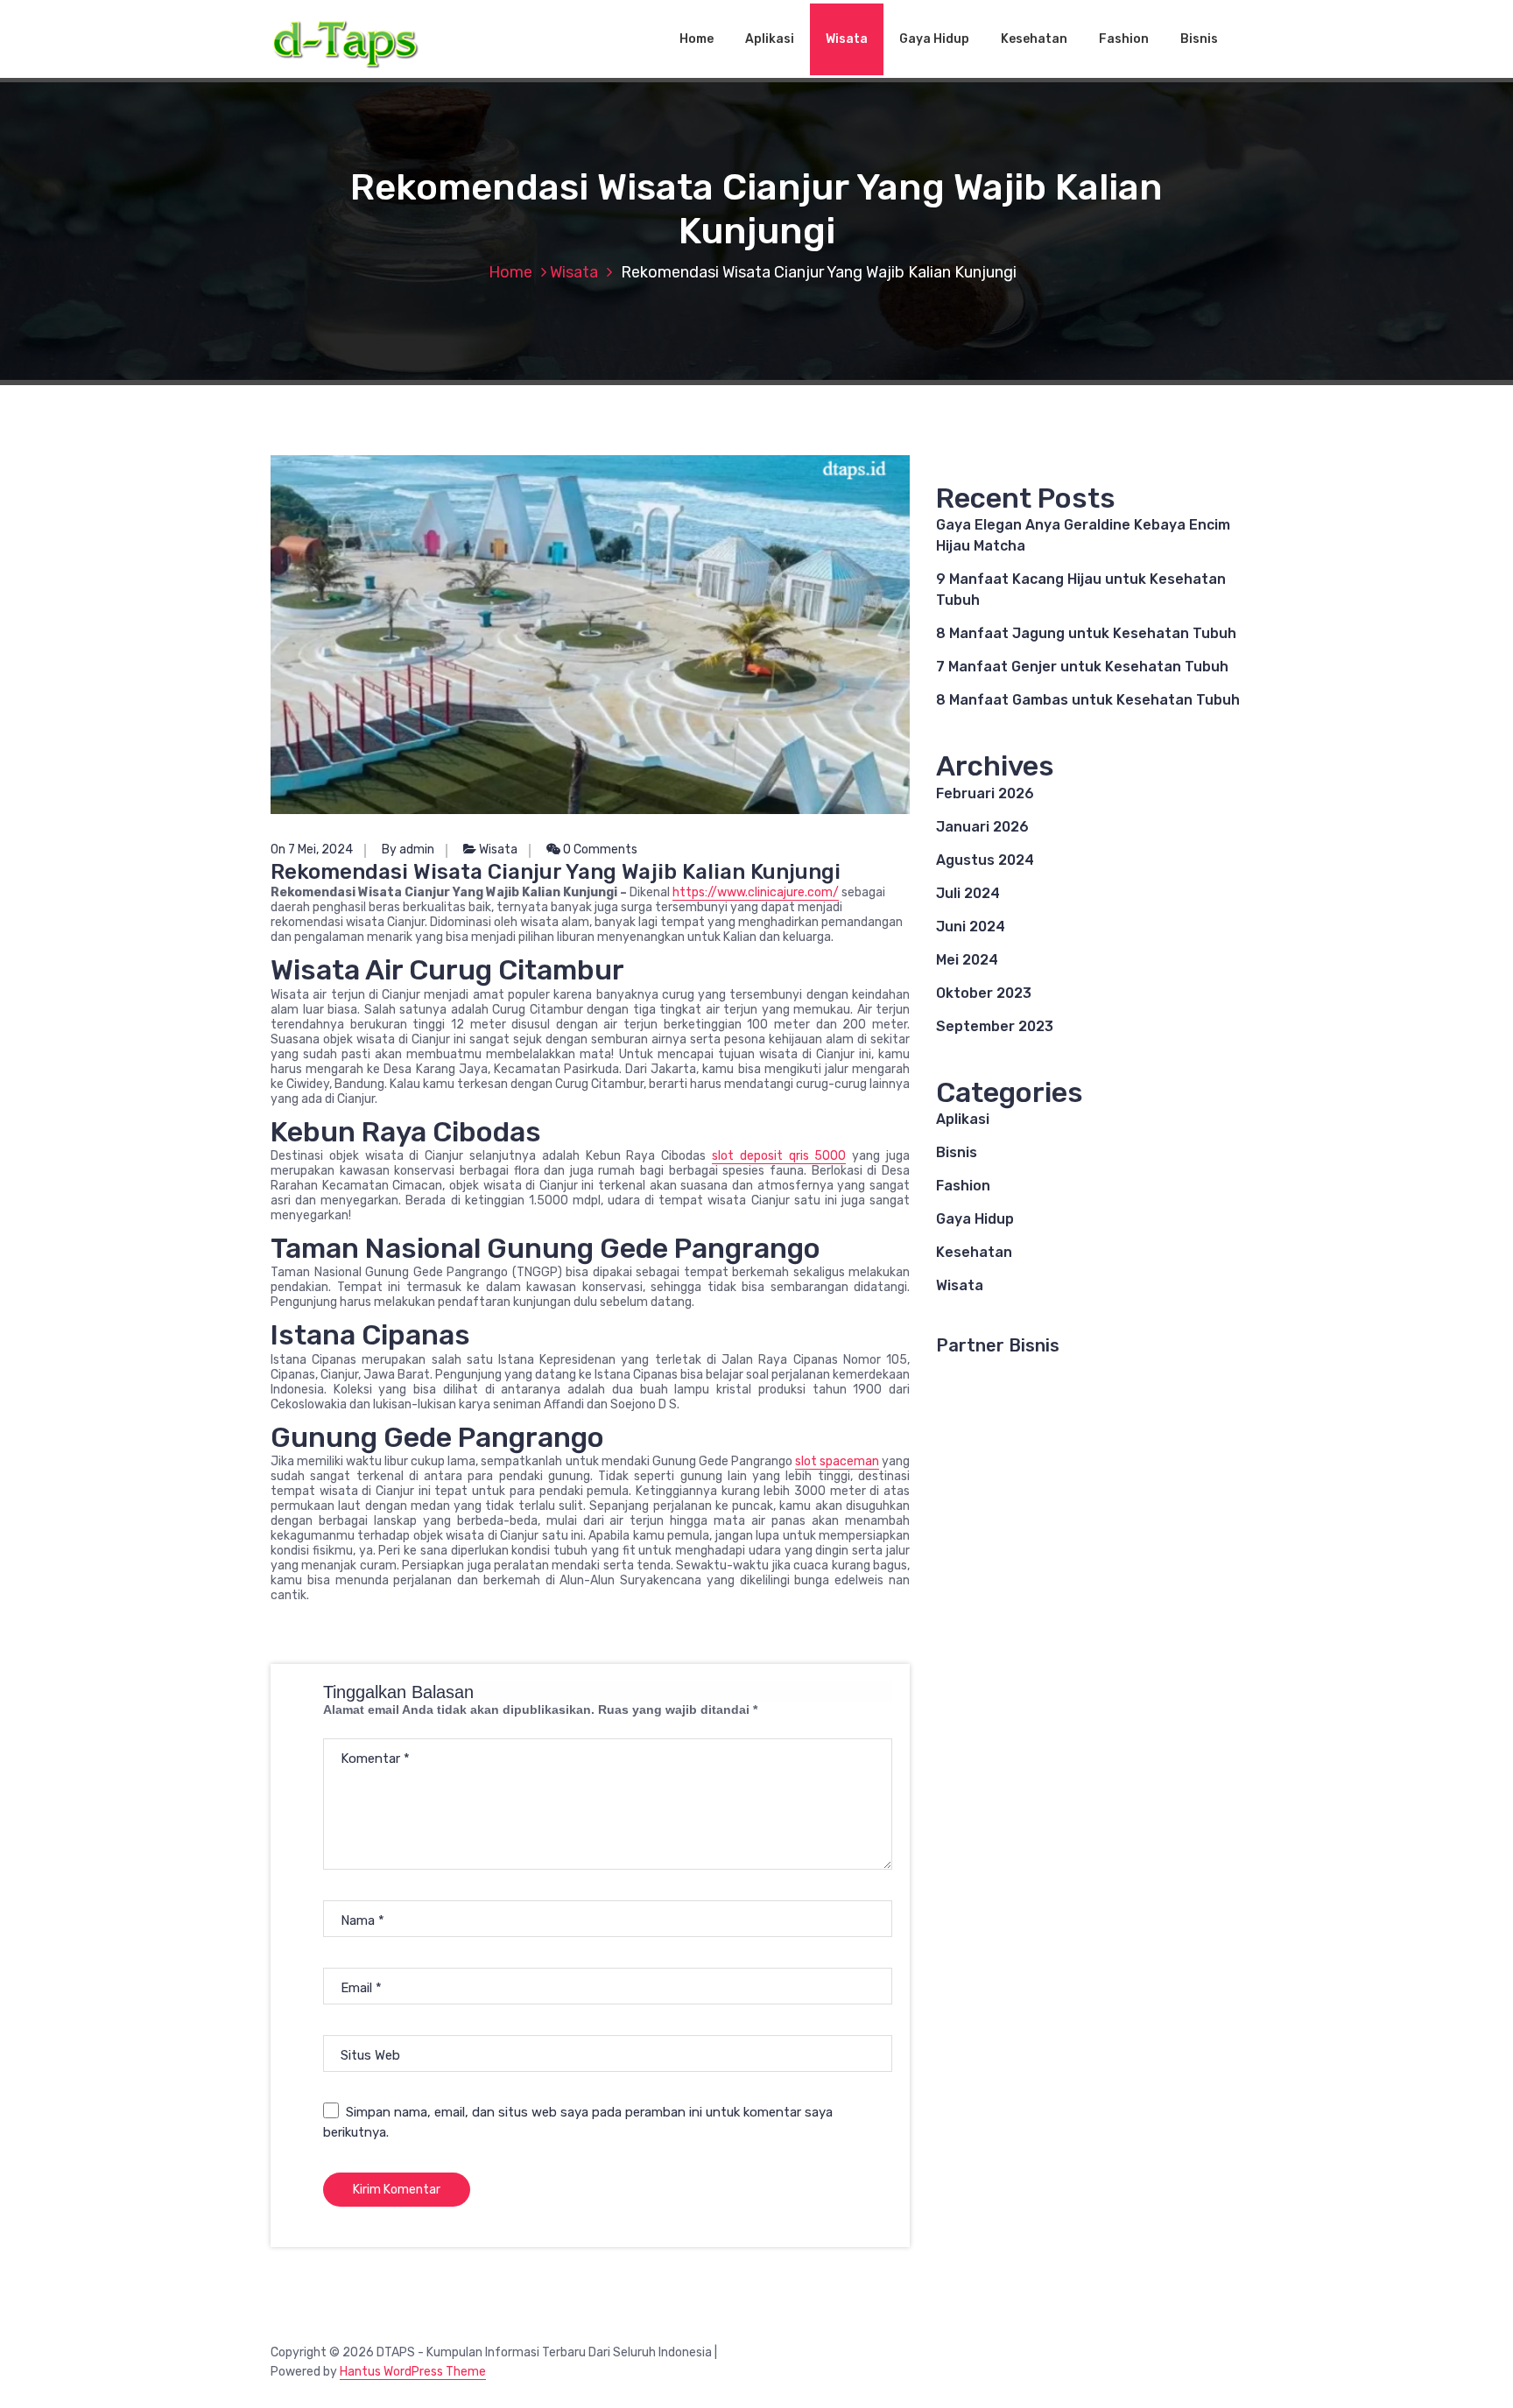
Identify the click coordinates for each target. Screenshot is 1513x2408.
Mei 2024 (967, 960)
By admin (408, 849)
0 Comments (599, 849)
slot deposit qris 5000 (779, 1156)
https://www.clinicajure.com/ (756, 892)
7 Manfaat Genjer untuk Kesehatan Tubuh (1082, 667)
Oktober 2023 (984, 993)
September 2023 (995, 1026)
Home (697, 39)
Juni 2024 (971, 927)
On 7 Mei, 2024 (312, 849)
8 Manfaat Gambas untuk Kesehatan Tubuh (1088, 700)
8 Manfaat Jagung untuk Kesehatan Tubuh (1086, 633)
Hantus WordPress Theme (413, 2372)
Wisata (847, 39)
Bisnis (1199, 39)
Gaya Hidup (934, 39)
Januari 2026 (982, 827)
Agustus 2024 (985, 860)
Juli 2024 (968, 893)
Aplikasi (770, 39)
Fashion (1124, 39)
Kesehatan (1034, 39)
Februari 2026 (985, 793)
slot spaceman (837, 1461)
